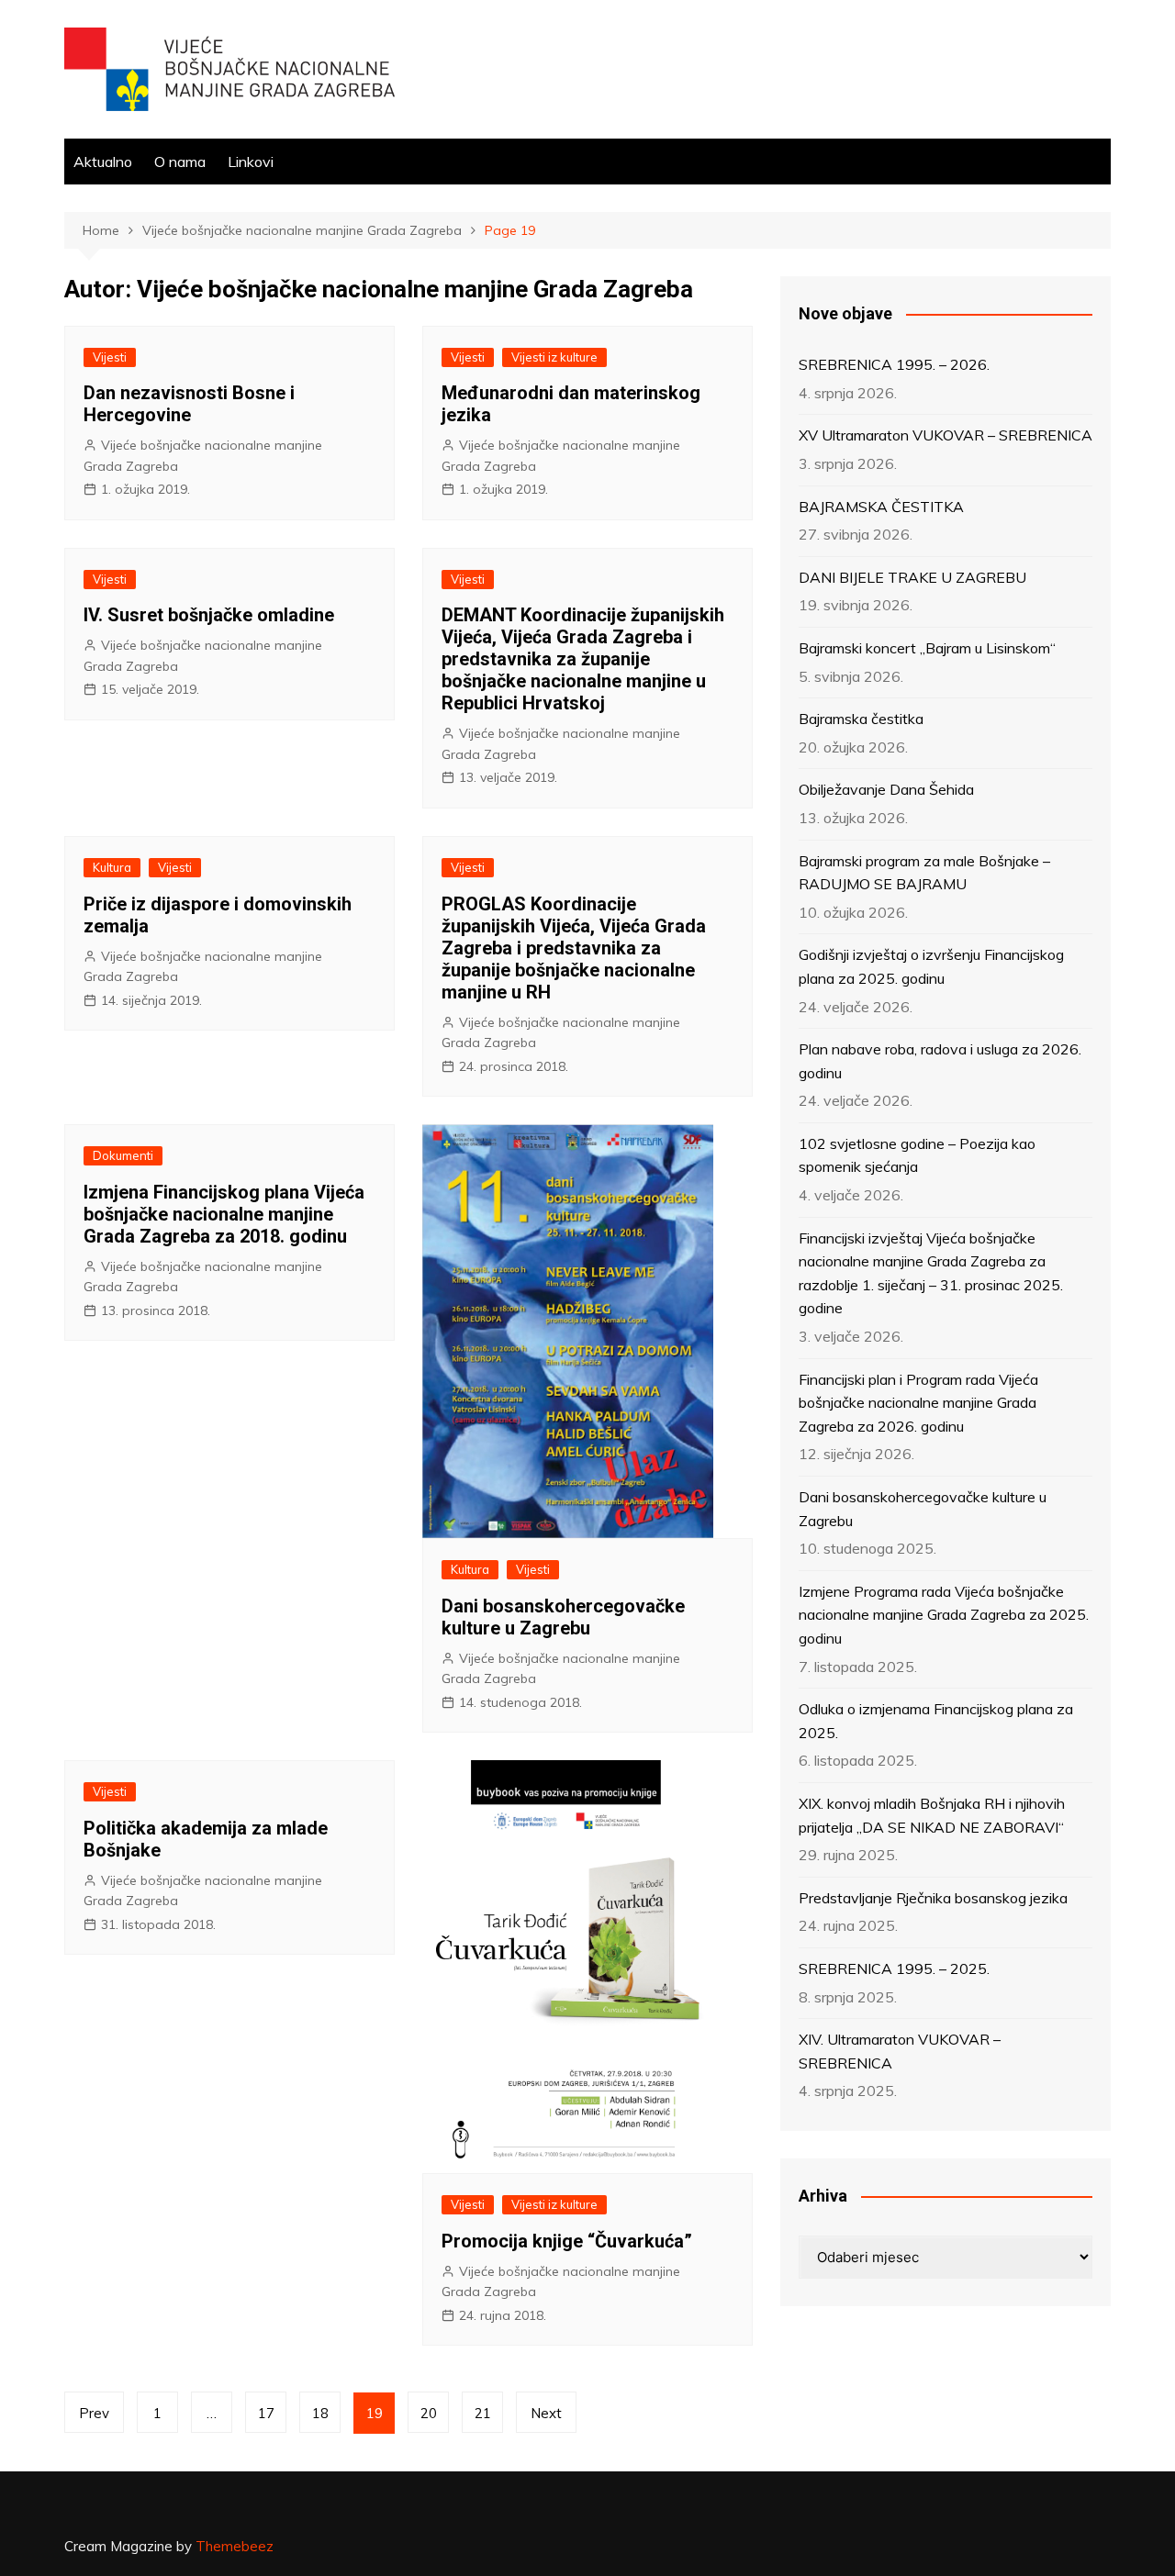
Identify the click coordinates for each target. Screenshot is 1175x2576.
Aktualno (103, 162)
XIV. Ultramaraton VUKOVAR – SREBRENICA (900, 2051)
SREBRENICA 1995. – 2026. (894, 364)
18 (320, 2413)
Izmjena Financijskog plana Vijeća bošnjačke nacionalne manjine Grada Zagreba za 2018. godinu (224, 1214)
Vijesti (110, 357)
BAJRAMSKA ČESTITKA (881, 507)
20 (429, 2413)
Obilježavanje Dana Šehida (886, 789)
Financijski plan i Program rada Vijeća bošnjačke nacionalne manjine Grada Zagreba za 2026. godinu (918, 1403)
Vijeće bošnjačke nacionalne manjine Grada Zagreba (203, 455)
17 (266, 2413)
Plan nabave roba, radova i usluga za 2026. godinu (940, 1061)
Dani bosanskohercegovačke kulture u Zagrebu (563, 1617)
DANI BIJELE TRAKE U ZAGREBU (912, 577)
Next (546, 2413)
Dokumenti (123, 1155)
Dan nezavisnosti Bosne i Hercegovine (189, 404)
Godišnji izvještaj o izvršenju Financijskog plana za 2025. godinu (931, 966)
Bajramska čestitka (861, 719)
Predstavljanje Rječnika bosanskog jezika (933, 1898)
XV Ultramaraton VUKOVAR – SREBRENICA (946, 435)
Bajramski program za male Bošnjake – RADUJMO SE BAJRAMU (924, 873)
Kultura (112, 867)
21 (483, 2413)
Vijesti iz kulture (554, 357)
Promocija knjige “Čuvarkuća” (567, 2241)
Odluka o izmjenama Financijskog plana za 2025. (936, 1721)
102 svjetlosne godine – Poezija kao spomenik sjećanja (917, 1155)
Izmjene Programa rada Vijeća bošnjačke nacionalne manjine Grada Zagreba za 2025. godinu (944, 1615)
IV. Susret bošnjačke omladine (209, 615)
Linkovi (251, 162)
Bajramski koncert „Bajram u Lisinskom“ (927, 648)
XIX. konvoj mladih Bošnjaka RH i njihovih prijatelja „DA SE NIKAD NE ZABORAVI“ (932, 1815)
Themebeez (235, 2546)
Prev (94, 2413)
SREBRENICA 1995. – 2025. (894, 1968)
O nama (180, 162)
